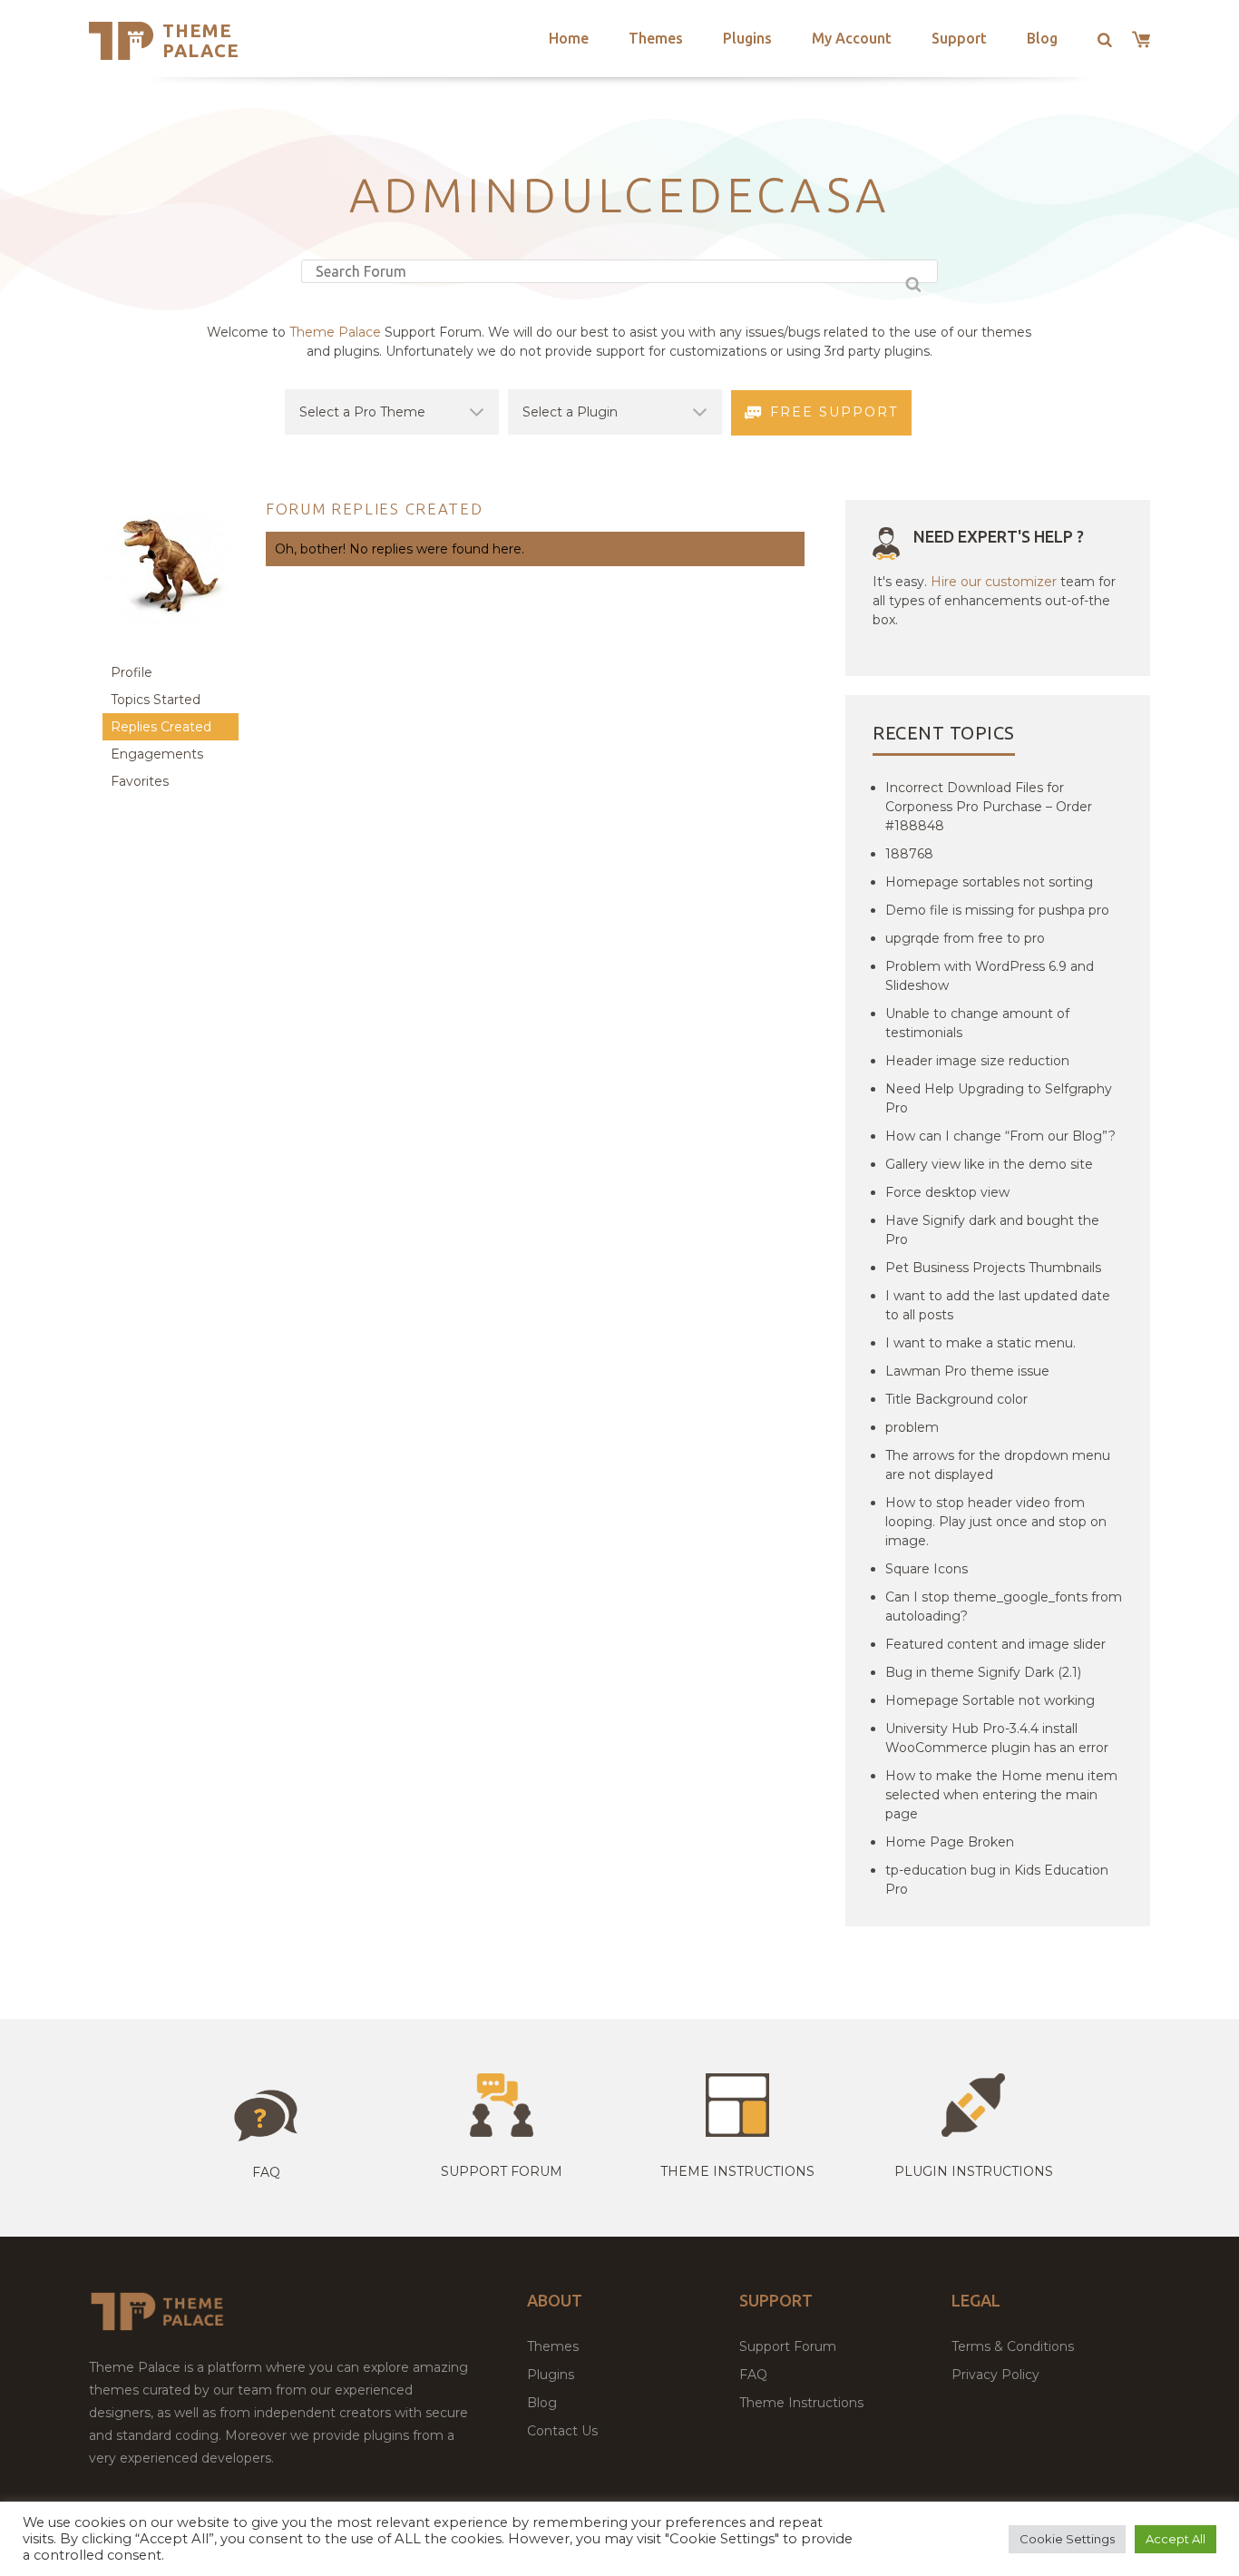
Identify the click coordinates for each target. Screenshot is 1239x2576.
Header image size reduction (977, 1061)
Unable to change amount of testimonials (977, 1023)
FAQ (753, 2375)
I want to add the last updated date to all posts (998, 1305)
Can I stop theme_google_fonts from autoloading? (1004, 1606)
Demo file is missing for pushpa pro (997, 910)
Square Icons (927, 1569)
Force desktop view (947, 1192)
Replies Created (161, 727)
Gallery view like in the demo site (989, 1164)
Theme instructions (737, 2171)
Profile (132, 672)
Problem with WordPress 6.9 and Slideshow (990, 976)
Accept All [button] (1176, 2539)
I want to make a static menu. (980, 1343)
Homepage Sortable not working (990, 1700)
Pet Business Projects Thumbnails (993, 1268)
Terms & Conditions (1013, 2346)
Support (959, 38)
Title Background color (956, 1399)
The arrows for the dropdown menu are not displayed (998, 1465)
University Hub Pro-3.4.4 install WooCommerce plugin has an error (997, 1738)
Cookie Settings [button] (1067, 2539)
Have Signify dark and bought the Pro (992, 1230)
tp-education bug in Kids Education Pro (997, 1880)
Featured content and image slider (995, 1644)
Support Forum (502, 2171)
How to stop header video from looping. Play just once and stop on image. (996, 1522)
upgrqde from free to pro (965, 938)
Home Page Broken (950, 1842)
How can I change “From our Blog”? (1000, 1136)
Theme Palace (201, 40)
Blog (1042, 38)
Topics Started (156, 700)
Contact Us (562, 2431)
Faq (266, 2172)
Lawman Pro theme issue (967, 1371)
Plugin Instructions (974, 2171)
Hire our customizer (994, 582)
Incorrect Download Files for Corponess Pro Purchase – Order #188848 (989, 807)
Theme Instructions (801, 2403)
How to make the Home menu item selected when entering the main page (1001, 1795)
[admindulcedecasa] (171, 650)
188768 (909, 854)
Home (569, 38)
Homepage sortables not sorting (989, 882)
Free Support (834, 412)
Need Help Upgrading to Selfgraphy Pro (999, 1098)
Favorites (140, 781)
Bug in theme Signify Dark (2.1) (983, 1672)
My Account (852, 38)
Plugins (747, 38)
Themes (656, 38)
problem (912, 1427)
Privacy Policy (995, 2375)
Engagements (157, 754)
